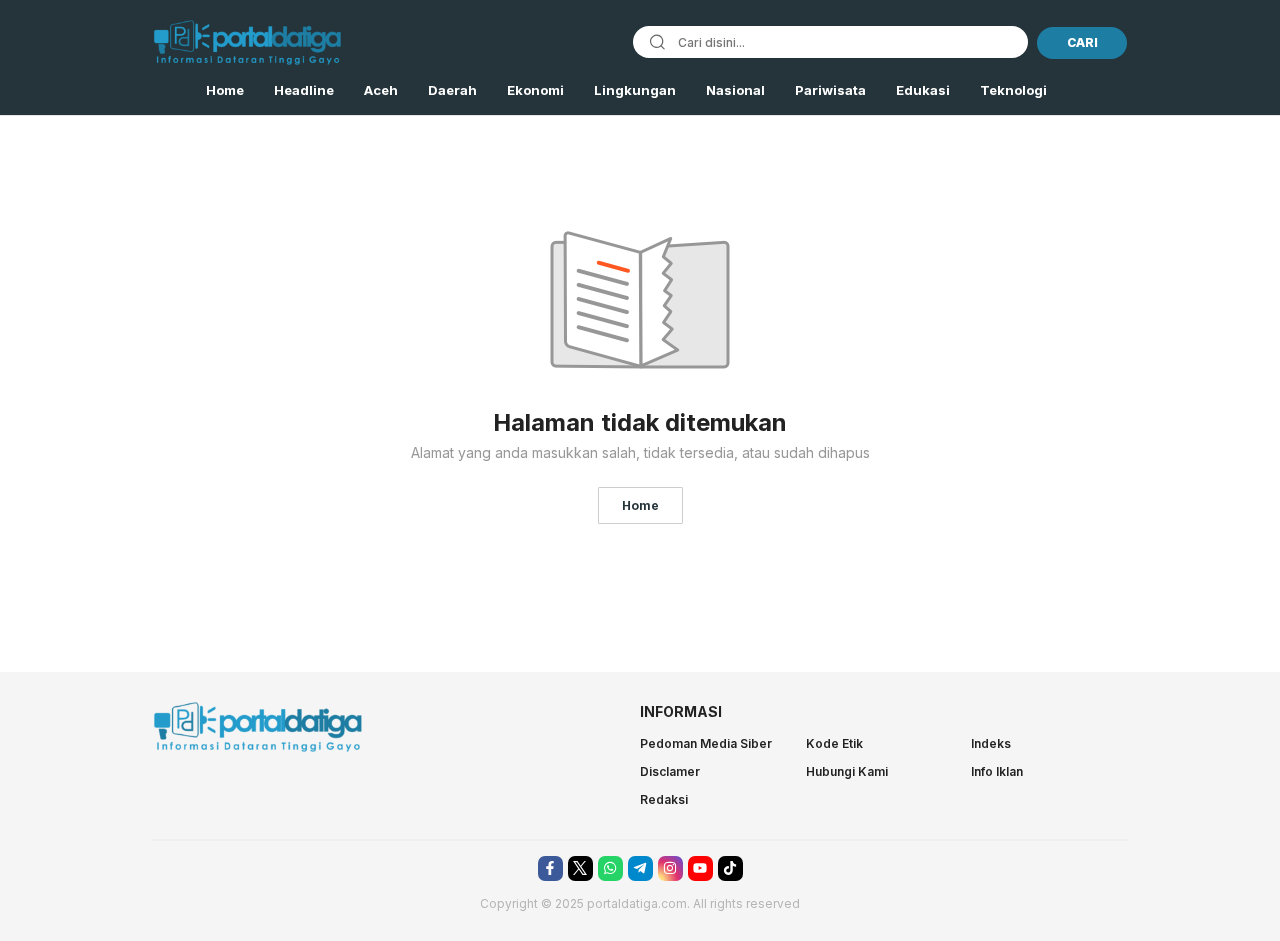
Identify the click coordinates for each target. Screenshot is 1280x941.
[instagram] (670, 868)
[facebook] (550, 868)
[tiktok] (730, 868)
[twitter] (580, 868)
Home (640, 505)
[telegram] (640, 868)
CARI (1082, 42)
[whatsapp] (610, 868)
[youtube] (700, 868)
